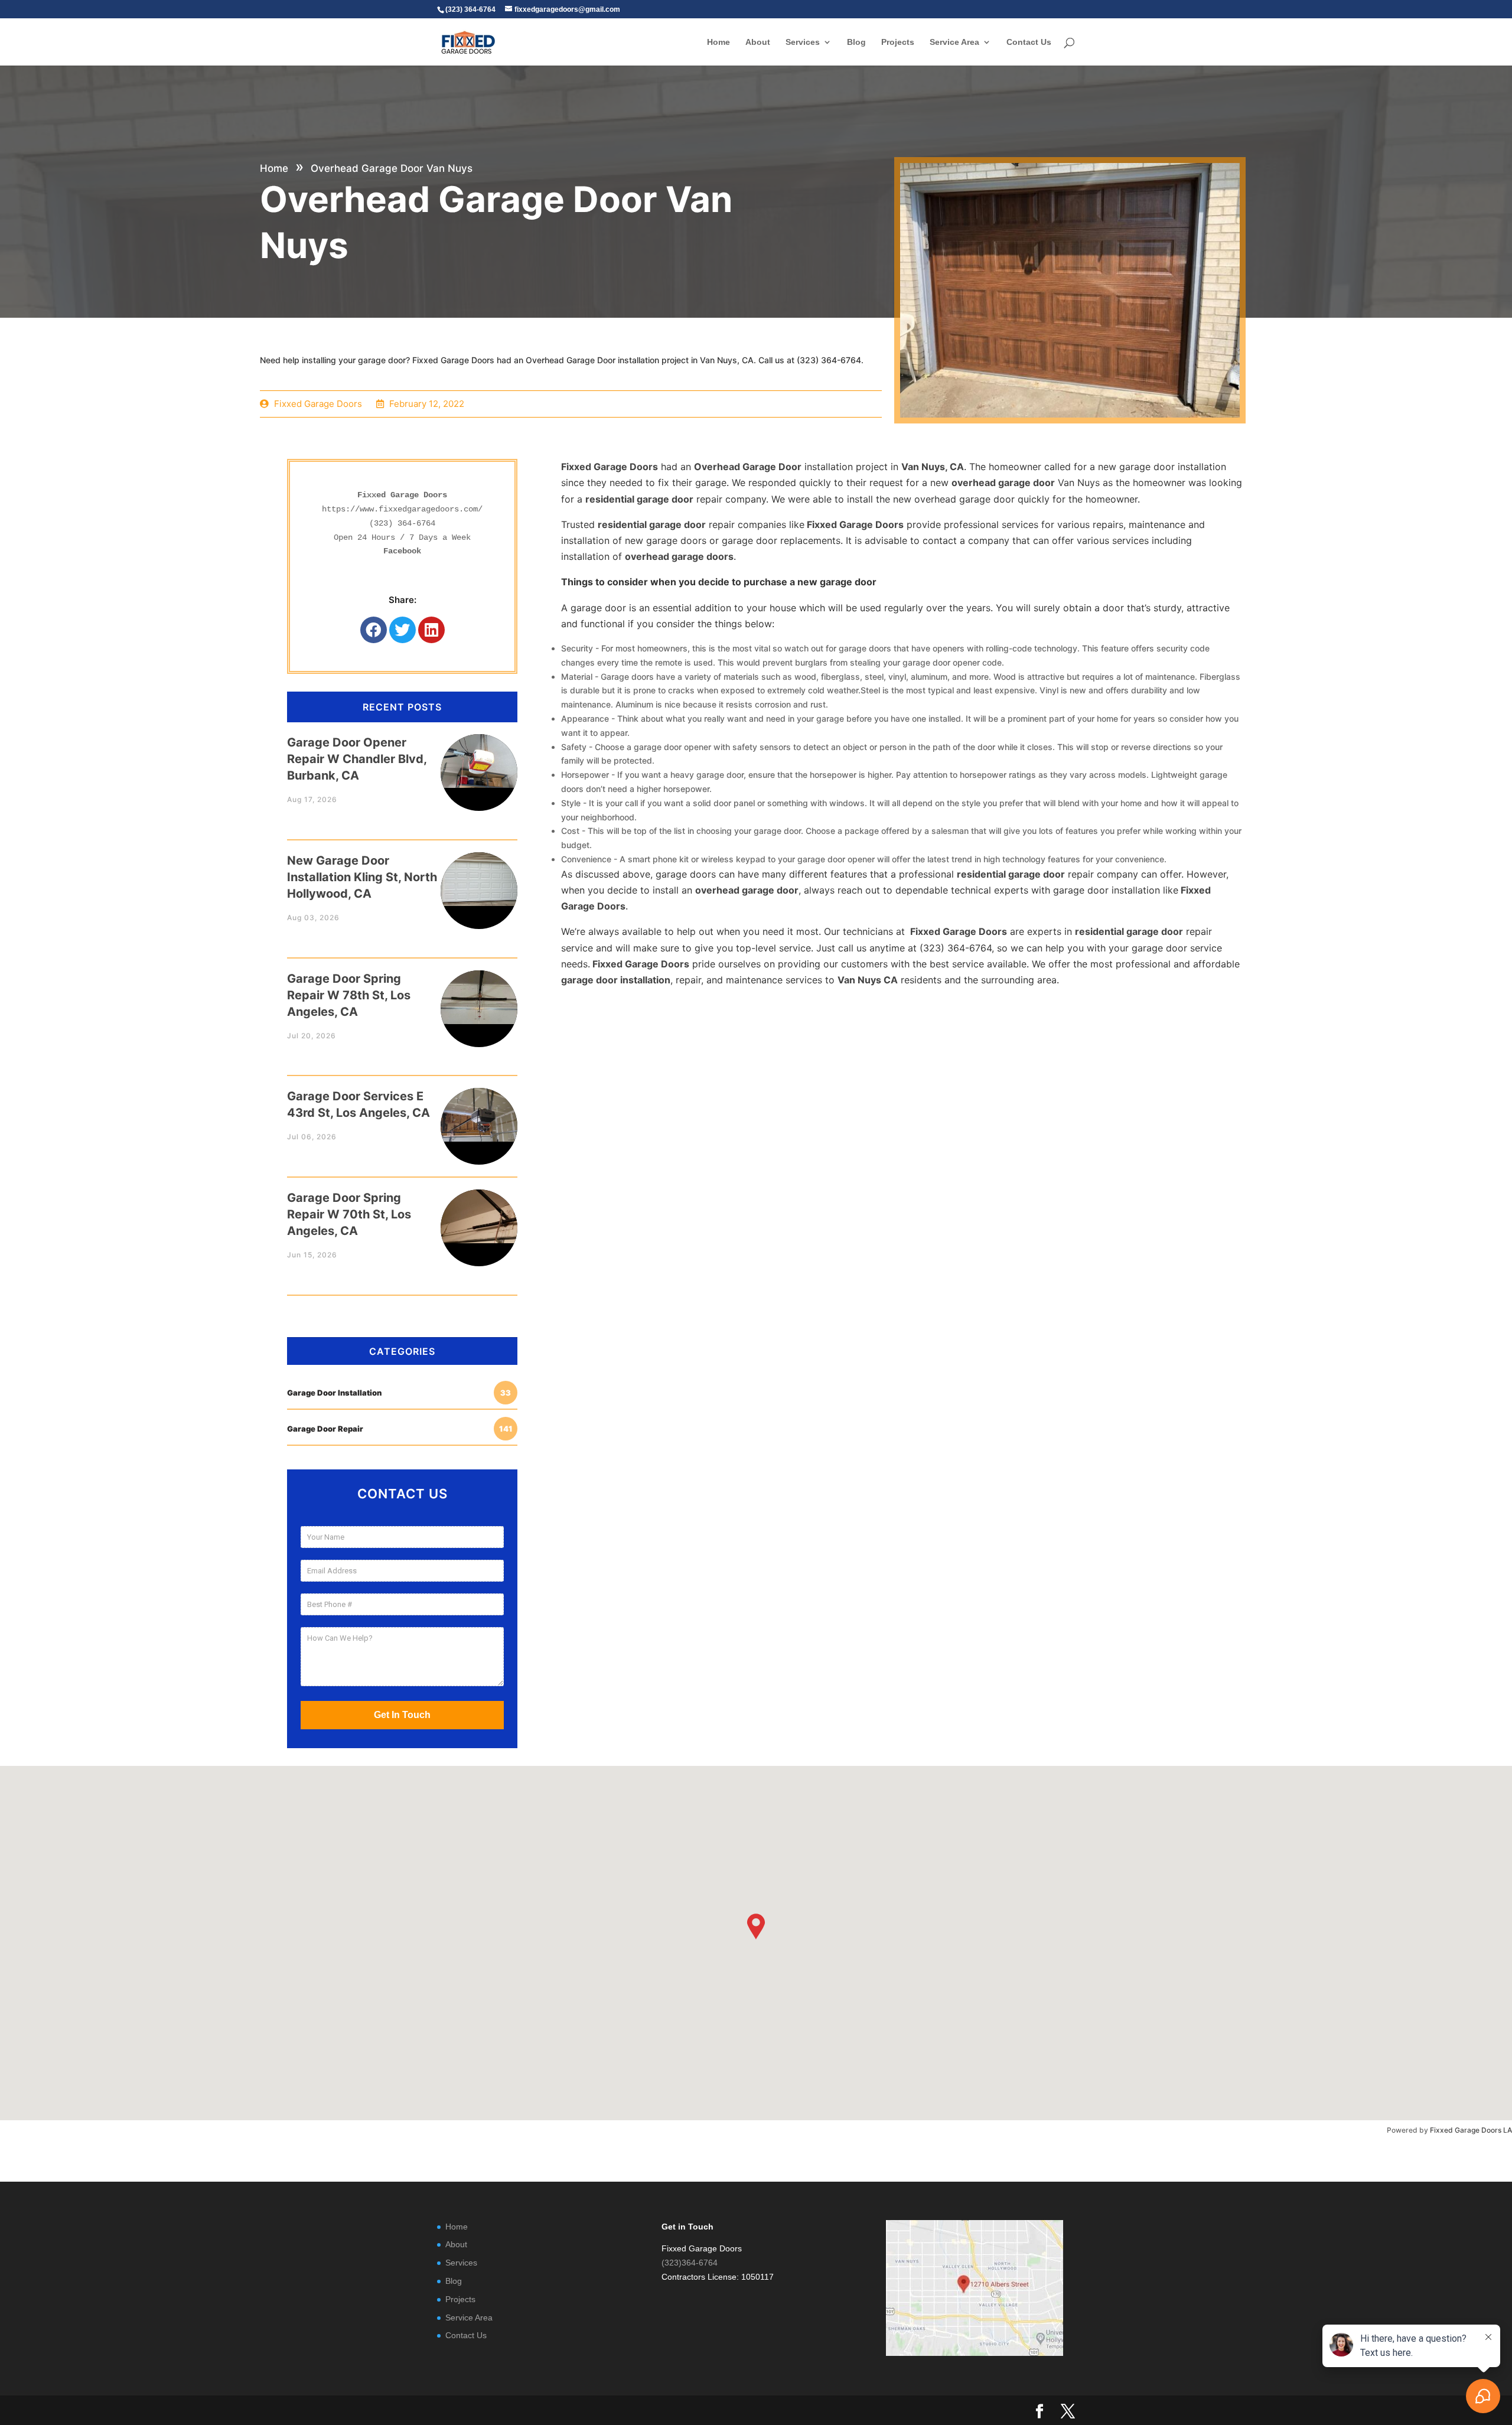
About (758, 42)
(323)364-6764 (690, 2263)
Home (718, 42)
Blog (856, 42)
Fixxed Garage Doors (610, 467)
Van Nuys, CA (933, 467)
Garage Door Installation (399, 1393)
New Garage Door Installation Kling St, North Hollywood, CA (362, 877)
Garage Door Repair (400, 1429)
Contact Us (1029, 42)
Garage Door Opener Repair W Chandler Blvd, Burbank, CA (357, 759)
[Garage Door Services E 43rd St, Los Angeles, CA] (479, 1115)
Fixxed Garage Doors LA (1471, 2130)
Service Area (954, 42)
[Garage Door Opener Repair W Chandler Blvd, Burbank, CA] (479, 761)
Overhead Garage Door (748, 467)
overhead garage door (1003, 483)
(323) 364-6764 (402, 523)
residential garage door (639, 499)
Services (803, 42)
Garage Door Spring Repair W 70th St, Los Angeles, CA (349, 1214)
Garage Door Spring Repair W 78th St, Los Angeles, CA (349, 995)
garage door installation (616, 980)
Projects (898, 42)
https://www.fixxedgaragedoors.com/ (402, 509)
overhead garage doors (679, 556)
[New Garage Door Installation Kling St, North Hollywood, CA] (479, 879)
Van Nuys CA (868, 980)
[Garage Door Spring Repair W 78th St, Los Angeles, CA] (479, 997)
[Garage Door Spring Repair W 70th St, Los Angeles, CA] (479, 1216)
